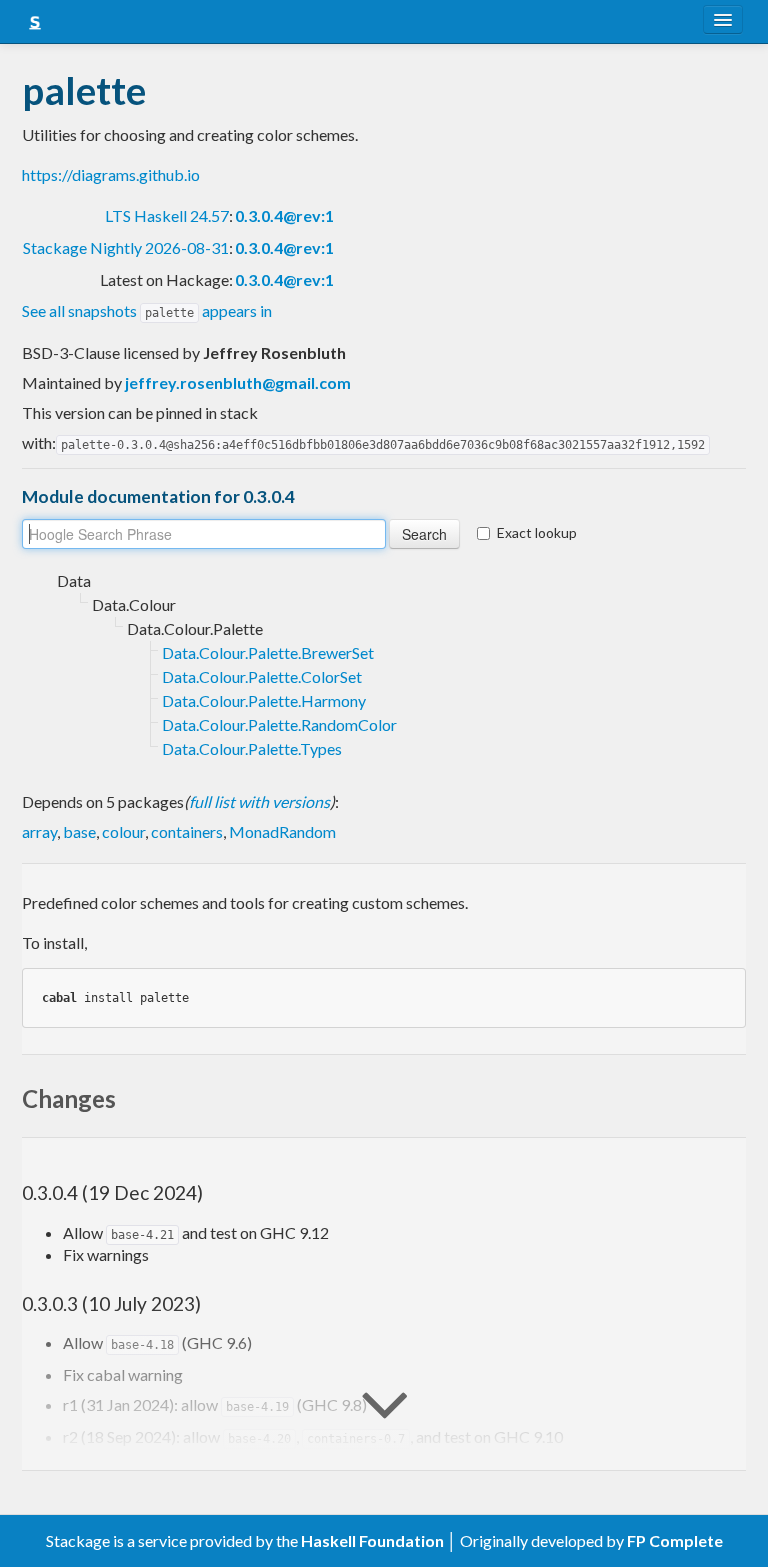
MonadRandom (282, 831)
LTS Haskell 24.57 (167, 215)
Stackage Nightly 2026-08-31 (126, 247)
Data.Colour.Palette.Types (252, 748)
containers (187, 831)
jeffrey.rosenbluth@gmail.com (238, 382)
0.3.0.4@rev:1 (284, 215)
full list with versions (259, 801)
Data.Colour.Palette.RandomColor (279, 724)
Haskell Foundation (372, 1540)
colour (123, 831)
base (79, 831)
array (39, 831)
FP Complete (675, 1540)
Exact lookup (537, 532)
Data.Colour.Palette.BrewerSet (268, 652)
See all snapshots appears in (147, 310)
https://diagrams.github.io (111, 174)
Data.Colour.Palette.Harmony (264, 700)
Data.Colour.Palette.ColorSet (262, 676)
